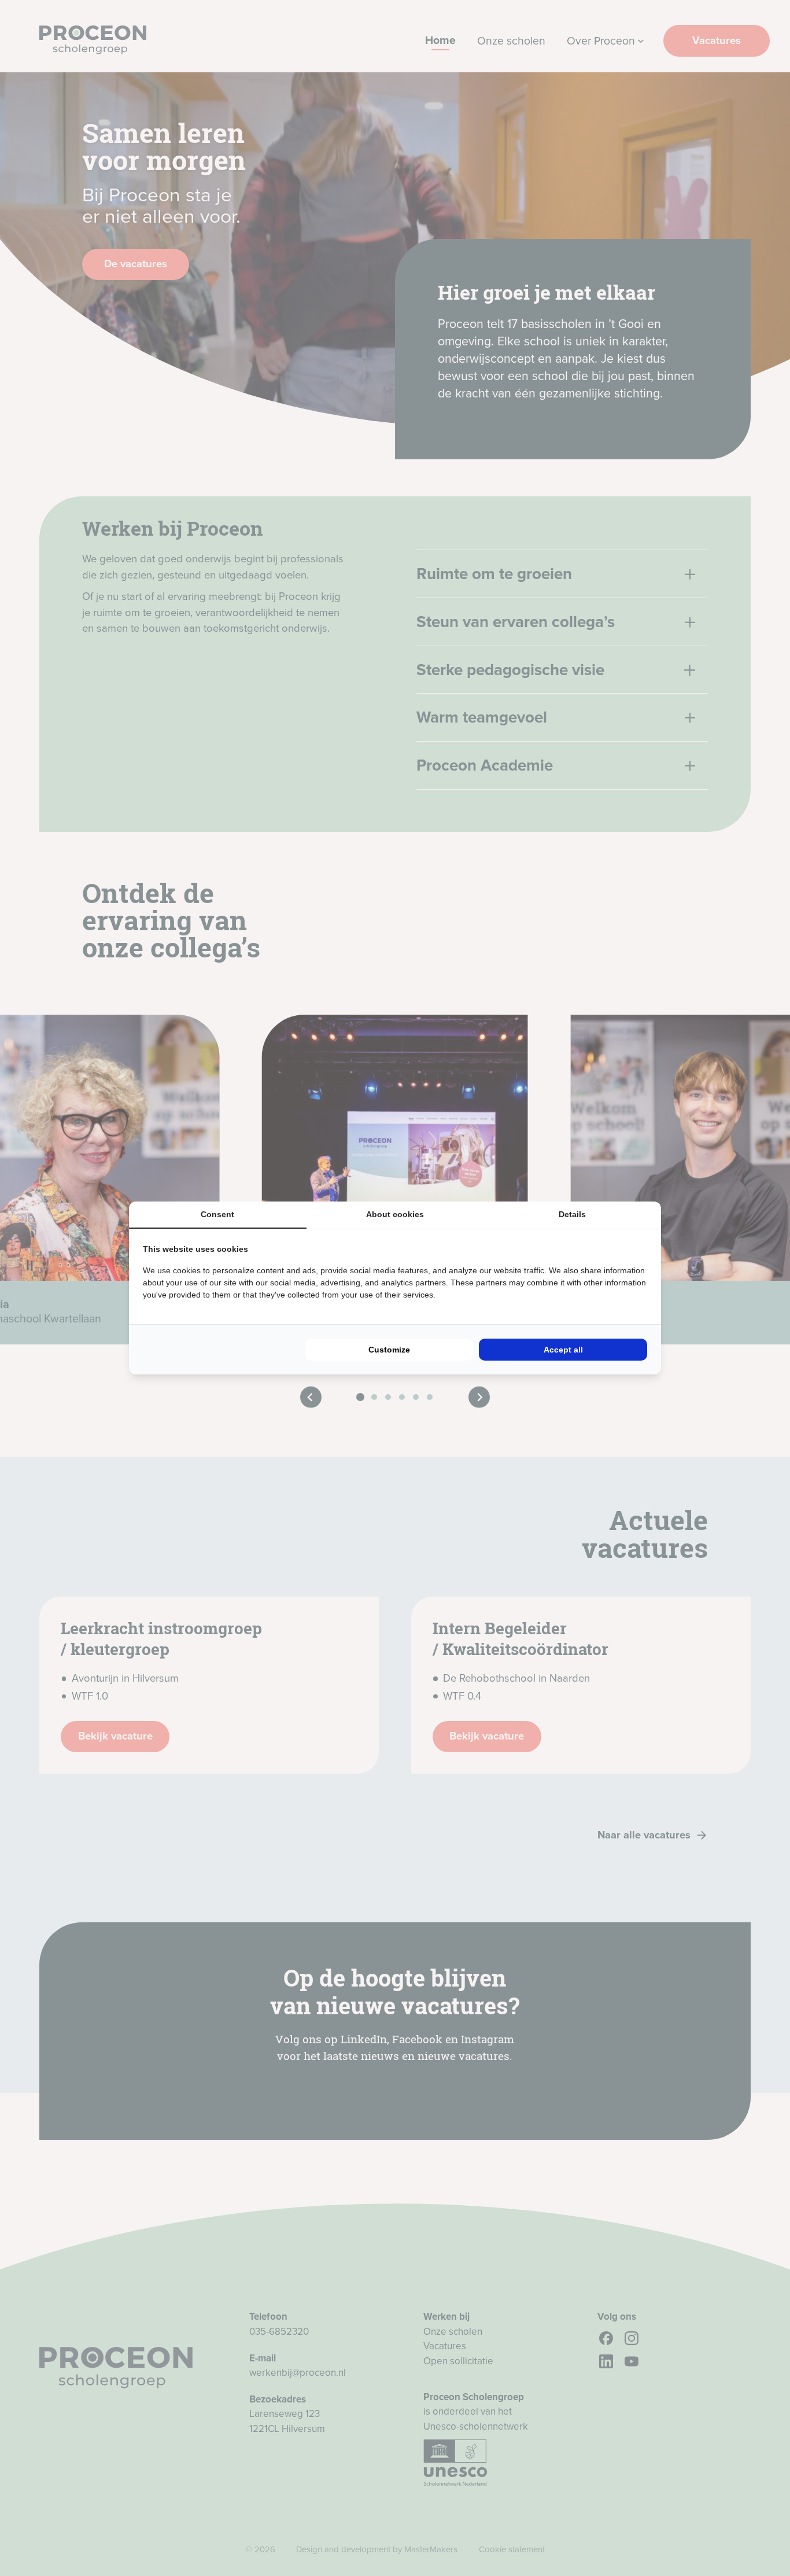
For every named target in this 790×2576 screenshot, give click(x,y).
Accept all (563, 1350)
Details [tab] (572, 1214)
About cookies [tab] (395, 1214)
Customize (389, 1350)
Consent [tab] (217, 1214)
